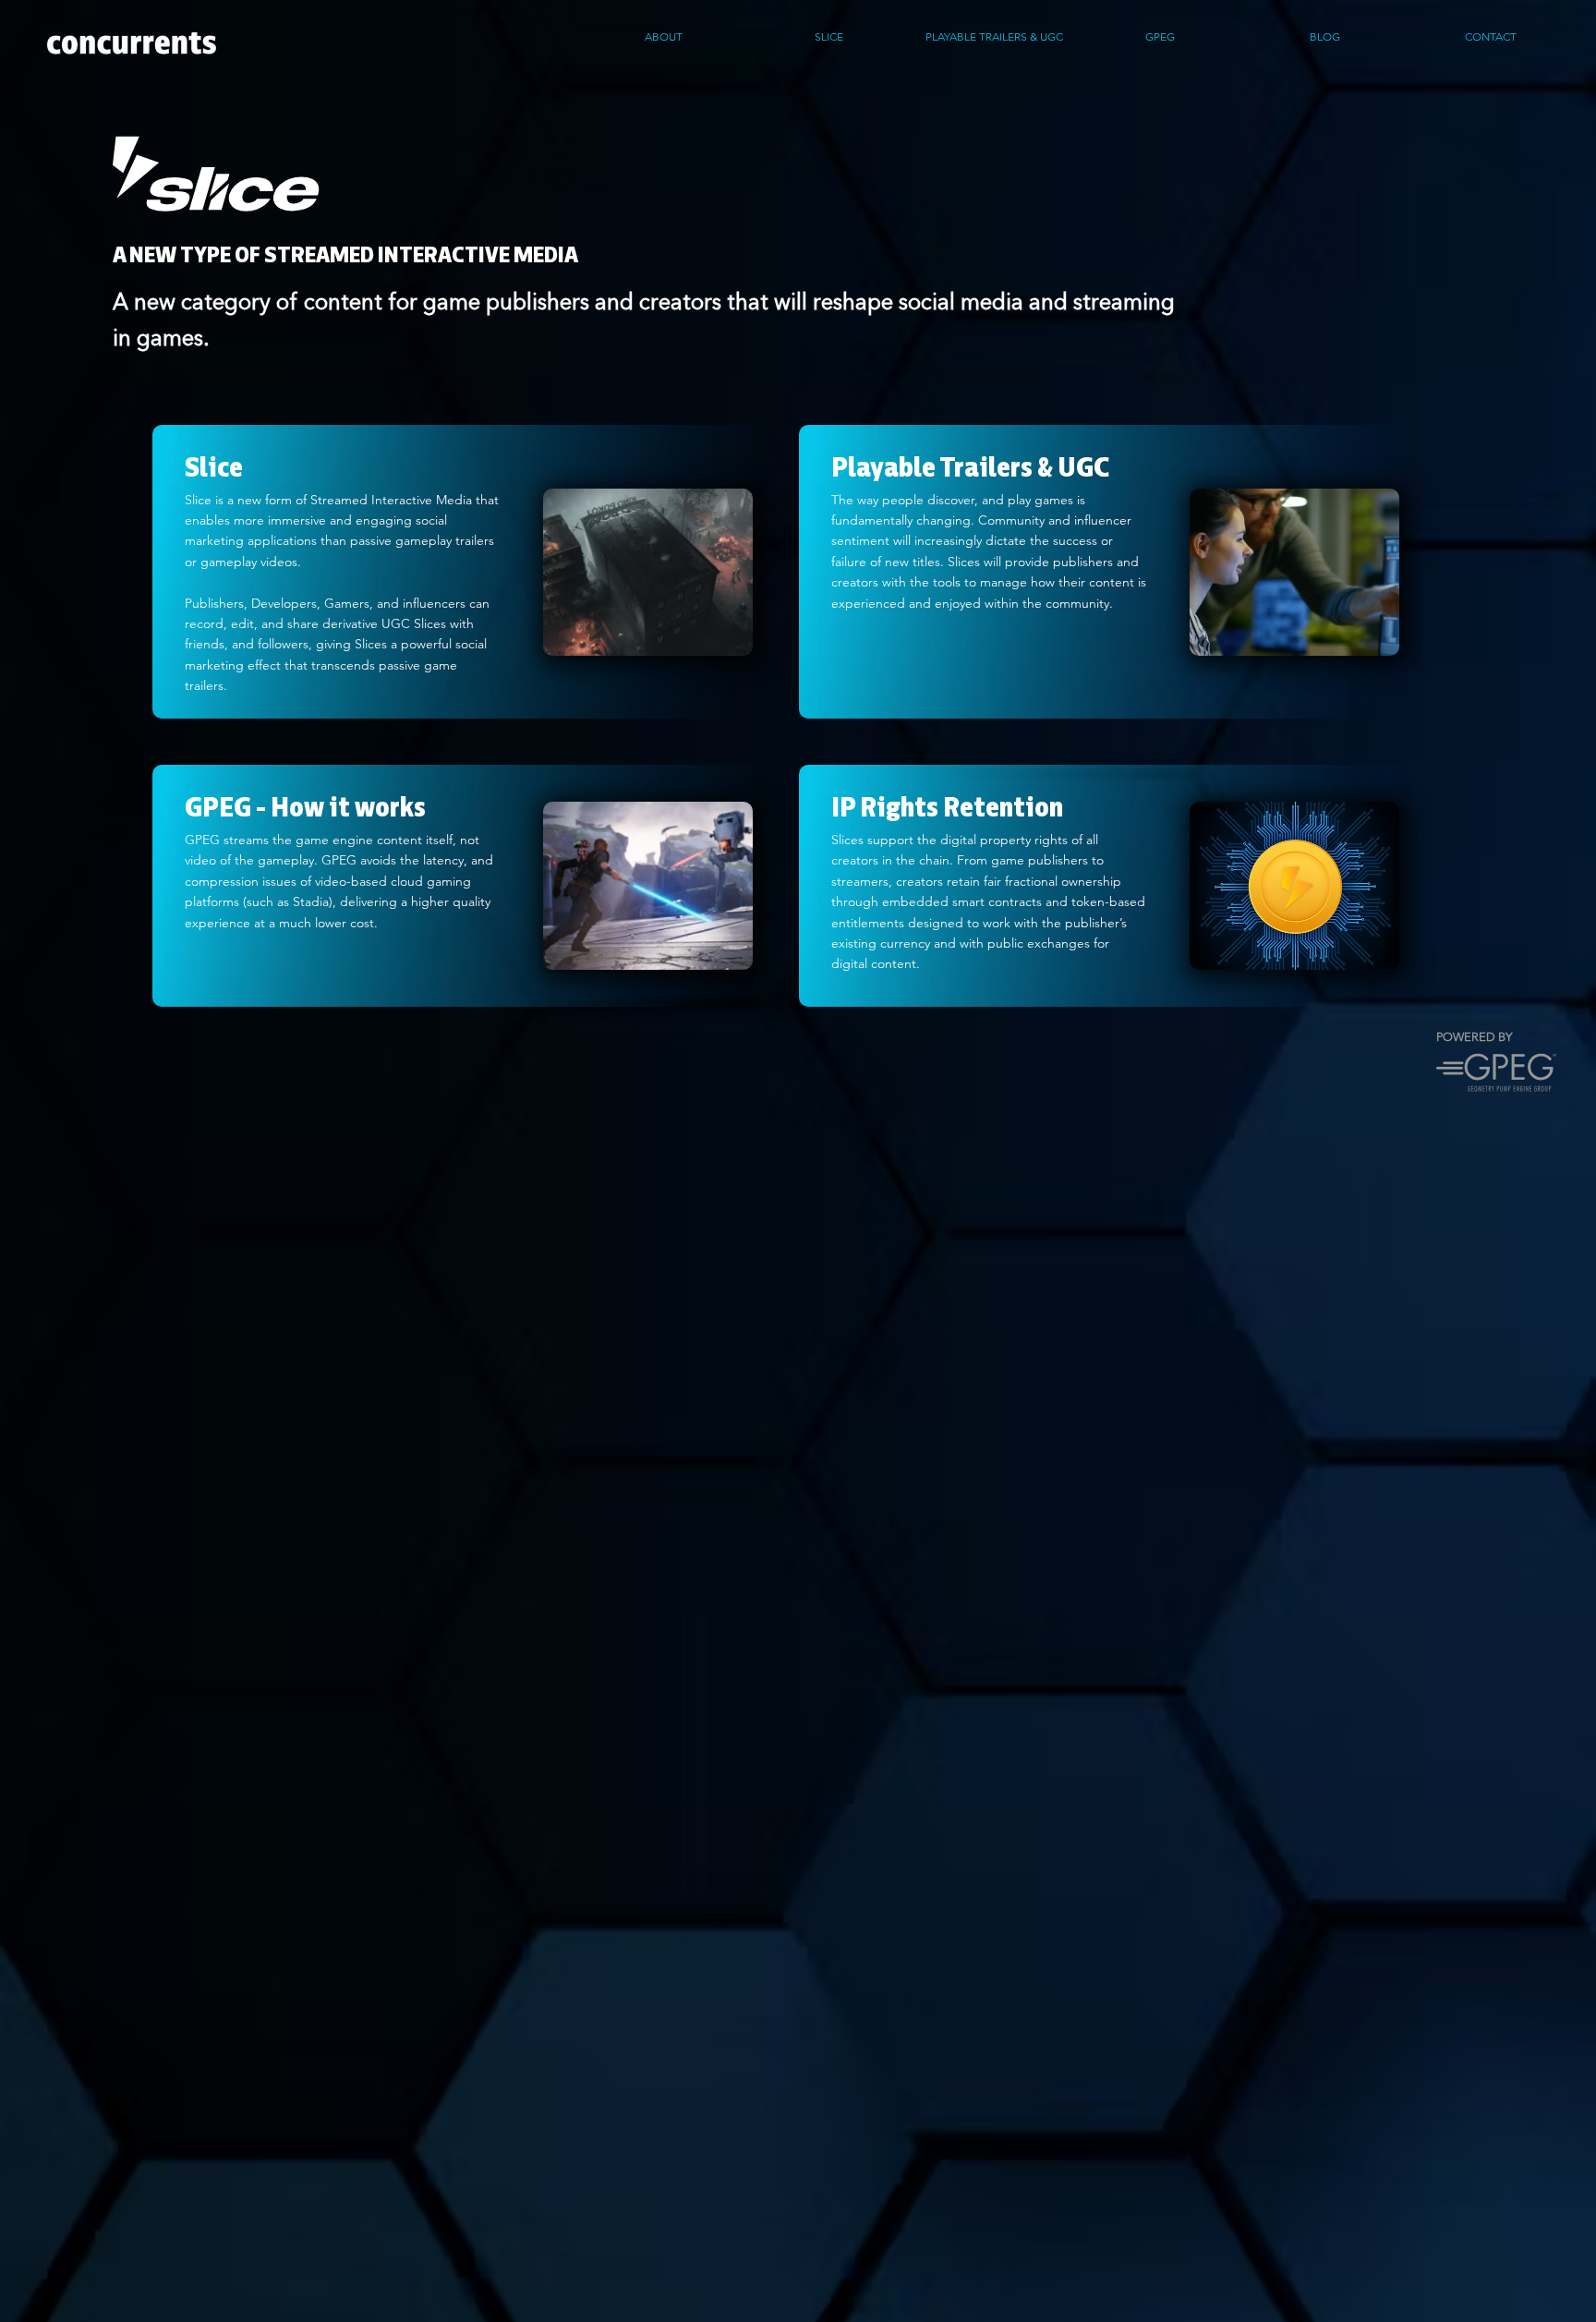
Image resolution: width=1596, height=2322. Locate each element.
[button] (1490, 37)
